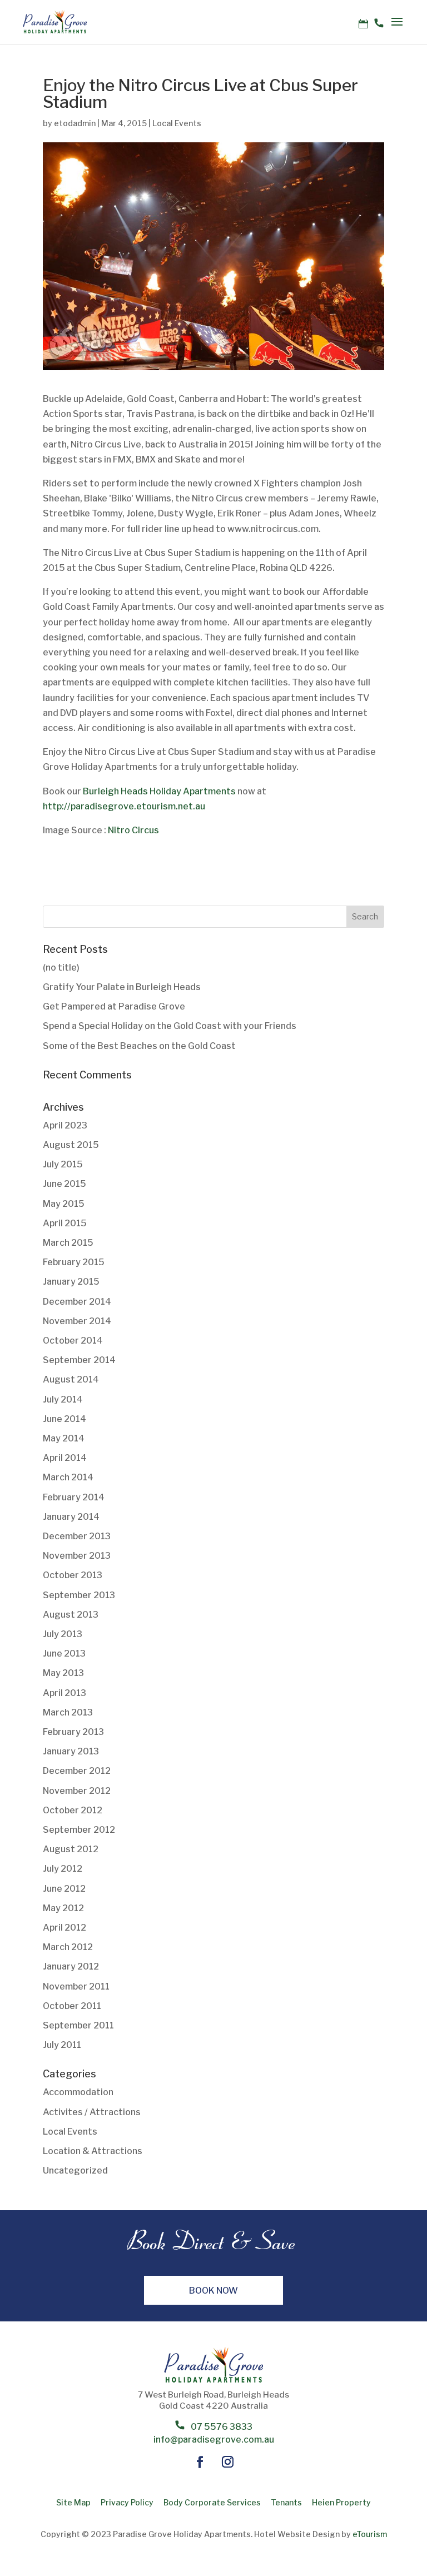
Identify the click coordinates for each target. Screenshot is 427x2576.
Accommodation (78, 2092)
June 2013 (64, 1653)
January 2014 (71, 1517)
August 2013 (71, 1615)
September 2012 (79, 1830)
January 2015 (71, 1282)
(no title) (61, 968)
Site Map (73, 2502)
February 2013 (73, 1732)
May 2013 (63, 1673)
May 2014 (64, 1438)
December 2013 (77, 1536)
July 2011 (62, 2045)
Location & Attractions (93, 2151)
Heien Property (341, 2502)
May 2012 (63, 1908)
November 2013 (77, 1556)
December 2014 (77, 1302)
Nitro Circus (133, 830)
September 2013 (79, 1595)
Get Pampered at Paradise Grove (114, 1006)
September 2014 (79, 1360)
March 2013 (68, 1712)
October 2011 (72, 2006)
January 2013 (71, 1751)
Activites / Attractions (92, 2112)
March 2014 (68, 1477)
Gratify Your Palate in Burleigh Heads (122, 987)
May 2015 (64, 1204)
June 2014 (64, 1419)
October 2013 (73, 1575)
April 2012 (64, 1928)
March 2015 (68, 1243)
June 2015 (64, 1184)
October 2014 (73, 1341)
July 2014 (63, 1399)
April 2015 (65, 1223)
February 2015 (74, 1262)
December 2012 (77, 1771)
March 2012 (68, 1947)
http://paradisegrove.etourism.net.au (124, 806)
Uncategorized (75, 2170)
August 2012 (71, 1849)
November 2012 (77, 1791)
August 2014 (71, 1379)
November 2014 (77, 1321)
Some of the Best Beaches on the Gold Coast (139, 1046)
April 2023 (65, 1125)
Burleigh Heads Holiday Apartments (159, 791)
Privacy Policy (127, 2502)
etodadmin (75, 123)
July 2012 (63, 1869)
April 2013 (64, 1693)
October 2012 (73, 1810)
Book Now (213, 2291)
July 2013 (63, 1634)
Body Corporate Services (212, 2502)
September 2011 (78, 2025)
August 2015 (71, 1145)
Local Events (177, 123)
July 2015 (63, 1164)
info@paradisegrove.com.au (214, 2440)
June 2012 (64, 1889)
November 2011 (76, 1986)
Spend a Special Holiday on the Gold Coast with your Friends (170, 1026)
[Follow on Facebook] (200, 2462)
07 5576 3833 (221, 2427)
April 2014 (65, 1458)
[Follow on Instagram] (227, 2462)
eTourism (369, 2534)
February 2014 (74, 1497)
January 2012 (71, 1966)
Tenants (286, 2502)
